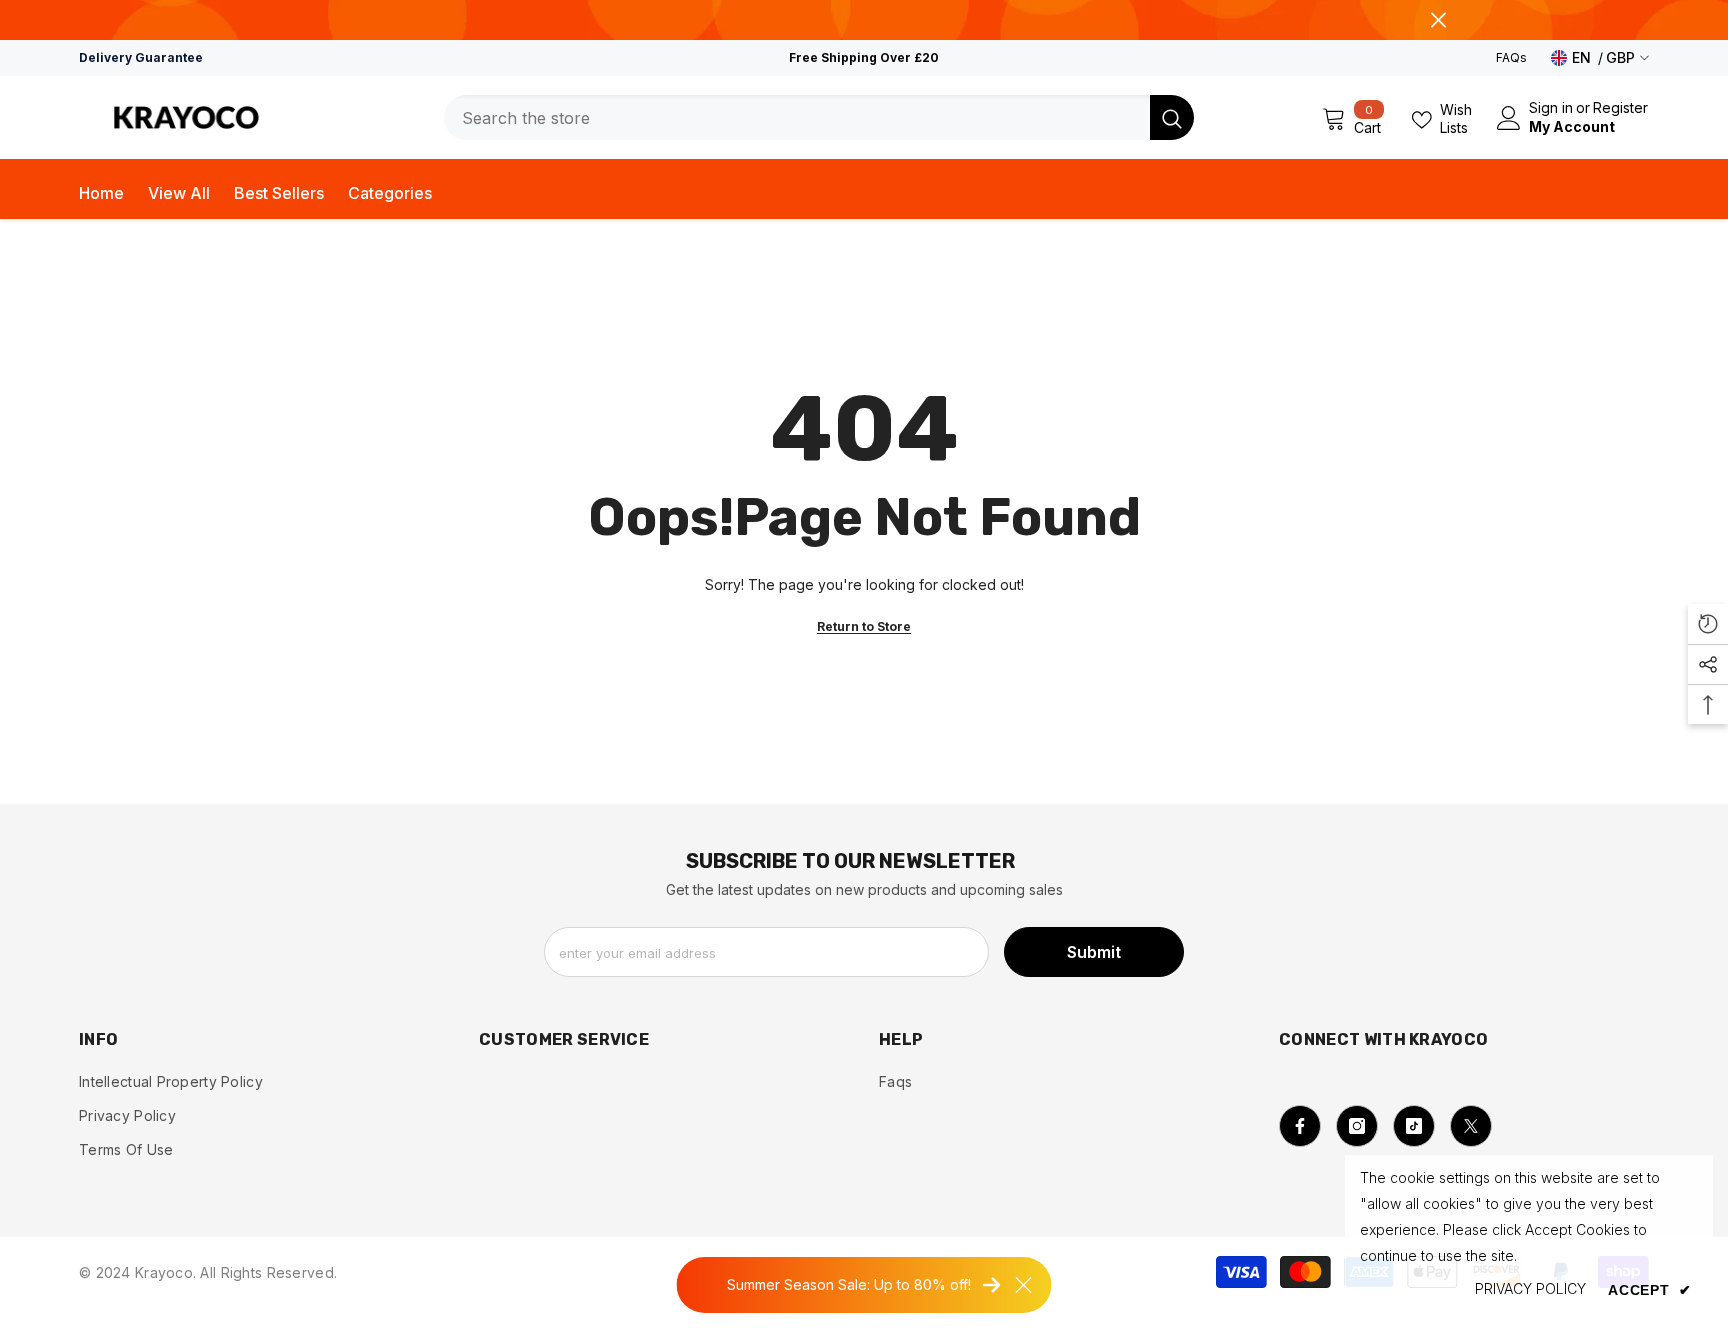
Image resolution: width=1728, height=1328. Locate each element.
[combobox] (797, 117)
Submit (1094, 952)
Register (1620, 108)
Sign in (1551, 108)
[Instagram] (1357, 1126)
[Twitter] (1471, 1126)
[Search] (819, 117)
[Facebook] (1300, 1126)
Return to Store (864, 626)
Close (1438, 20)
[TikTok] (1414, 1126)
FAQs (1511, 57)
